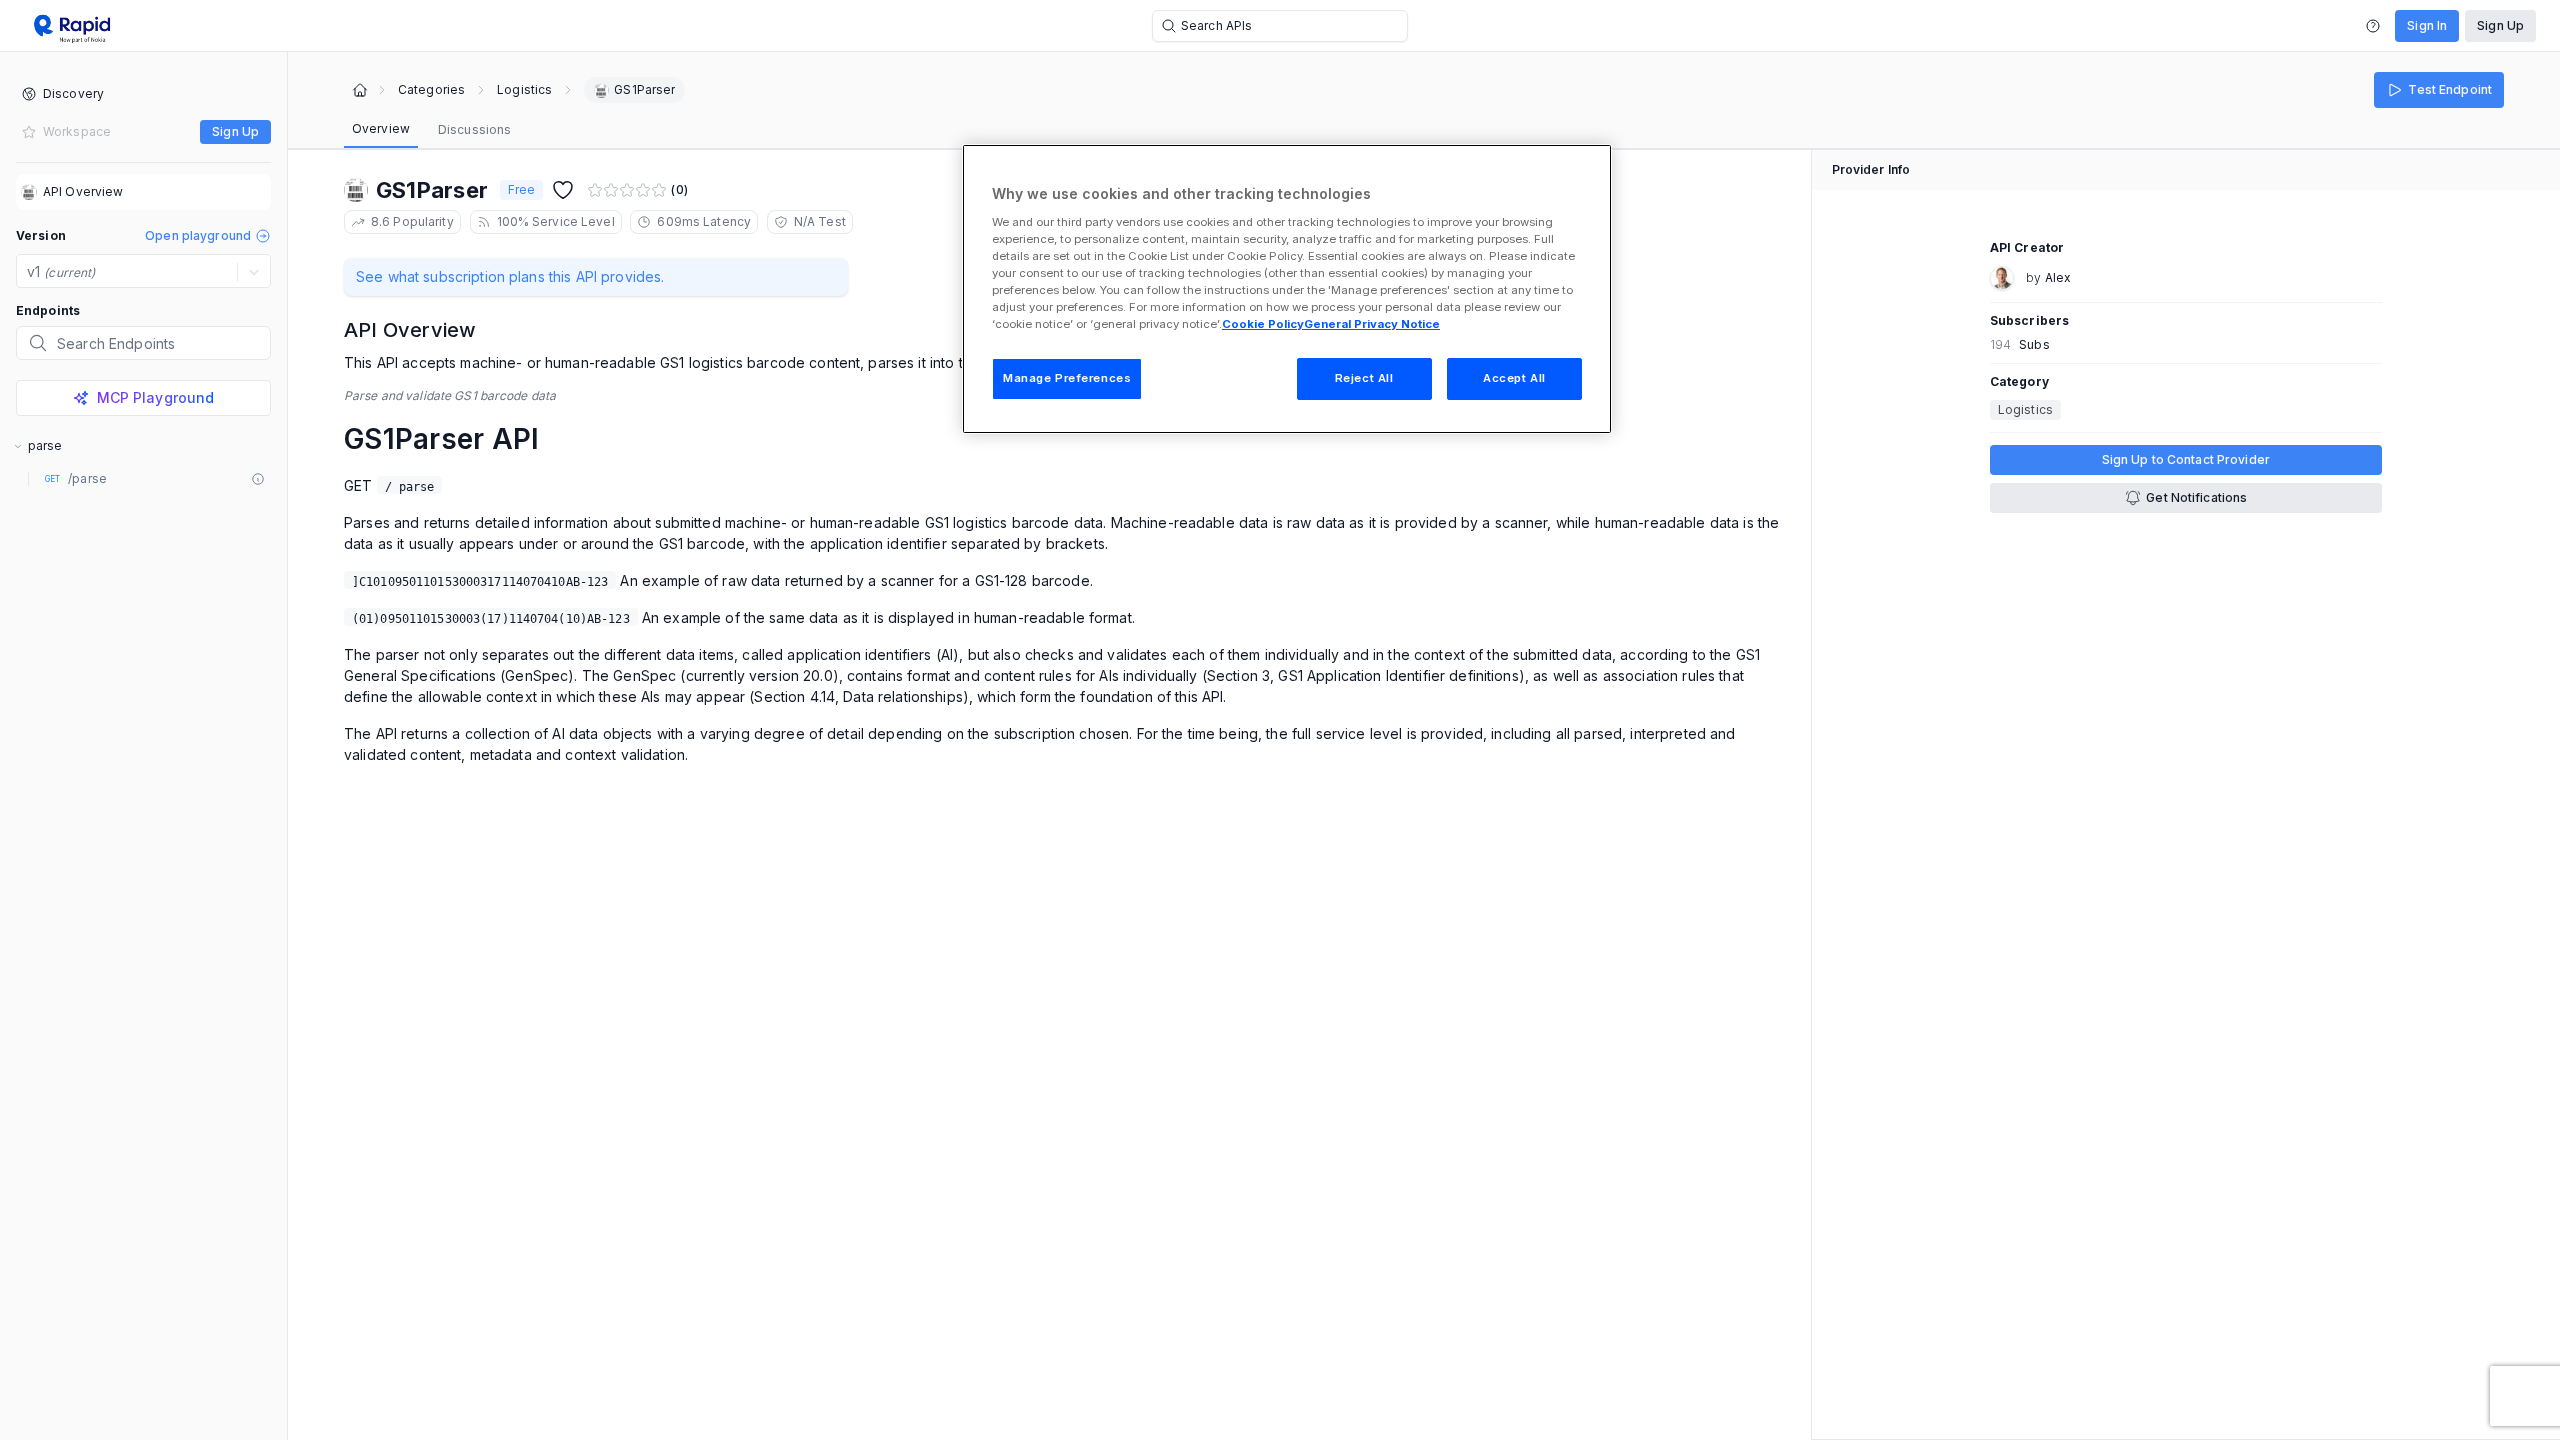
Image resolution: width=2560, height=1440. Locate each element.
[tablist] (431, 130)
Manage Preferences (1067, 378)
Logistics (524, 90)
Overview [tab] (381, 128)
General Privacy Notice (1372, 324)
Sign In (2427, 25)
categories (431, 90)
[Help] (2373, 26)
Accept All (1514, 378)
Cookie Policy (1263, 324)
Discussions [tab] (474, 129)
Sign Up (2500, 25)
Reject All (1364, 378)
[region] (1287, 289)
